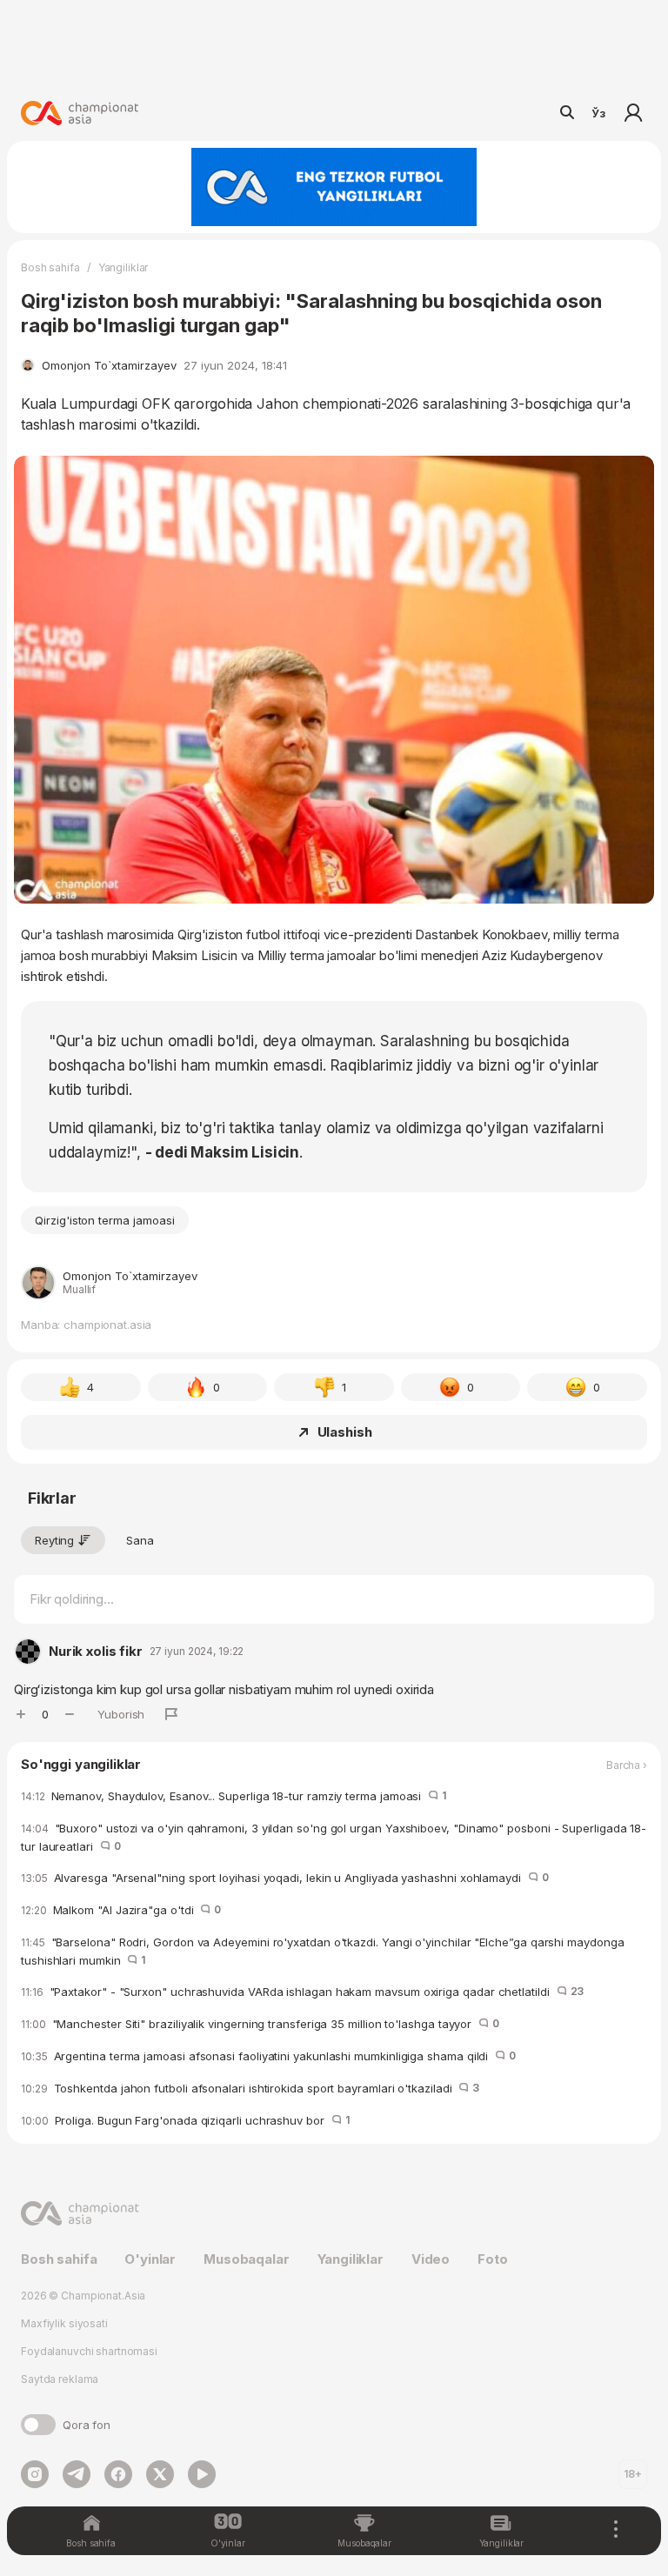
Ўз (598, 113)
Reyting (54, 1540)
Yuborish (121, 1714)
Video (431, 2259)
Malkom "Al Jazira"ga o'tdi (121, 1910)
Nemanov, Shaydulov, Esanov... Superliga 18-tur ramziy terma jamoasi (234, 1796)
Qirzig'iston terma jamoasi (105, 1220)
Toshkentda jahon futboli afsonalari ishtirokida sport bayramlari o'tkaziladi (250, 2088)
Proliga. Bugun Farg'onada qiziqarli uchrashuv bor (185, 2120)
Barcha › (627, 1765)
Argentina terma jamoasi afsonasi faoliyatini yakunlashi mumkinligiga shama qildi (268, 2056)
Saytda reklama (60, 2379)
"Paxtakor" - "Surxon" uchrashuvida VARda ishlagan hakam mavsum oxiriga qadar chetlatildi (302, 1992)
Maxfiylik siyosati (64, 2323)
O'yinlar (150, 2259)
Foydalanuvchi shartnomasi (89, 2351)
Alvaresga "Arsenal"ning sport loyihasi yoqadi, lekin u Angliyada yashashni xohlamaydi (285, 1878)
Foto (492, 2259)
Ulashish (345, 1432)
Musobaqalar (246, 2259)
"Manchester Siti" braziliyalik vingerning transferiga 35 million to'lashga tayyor (260, 2024)
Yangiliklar (124, 267)
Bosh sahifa (50, 267)
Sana (140, 1540)
